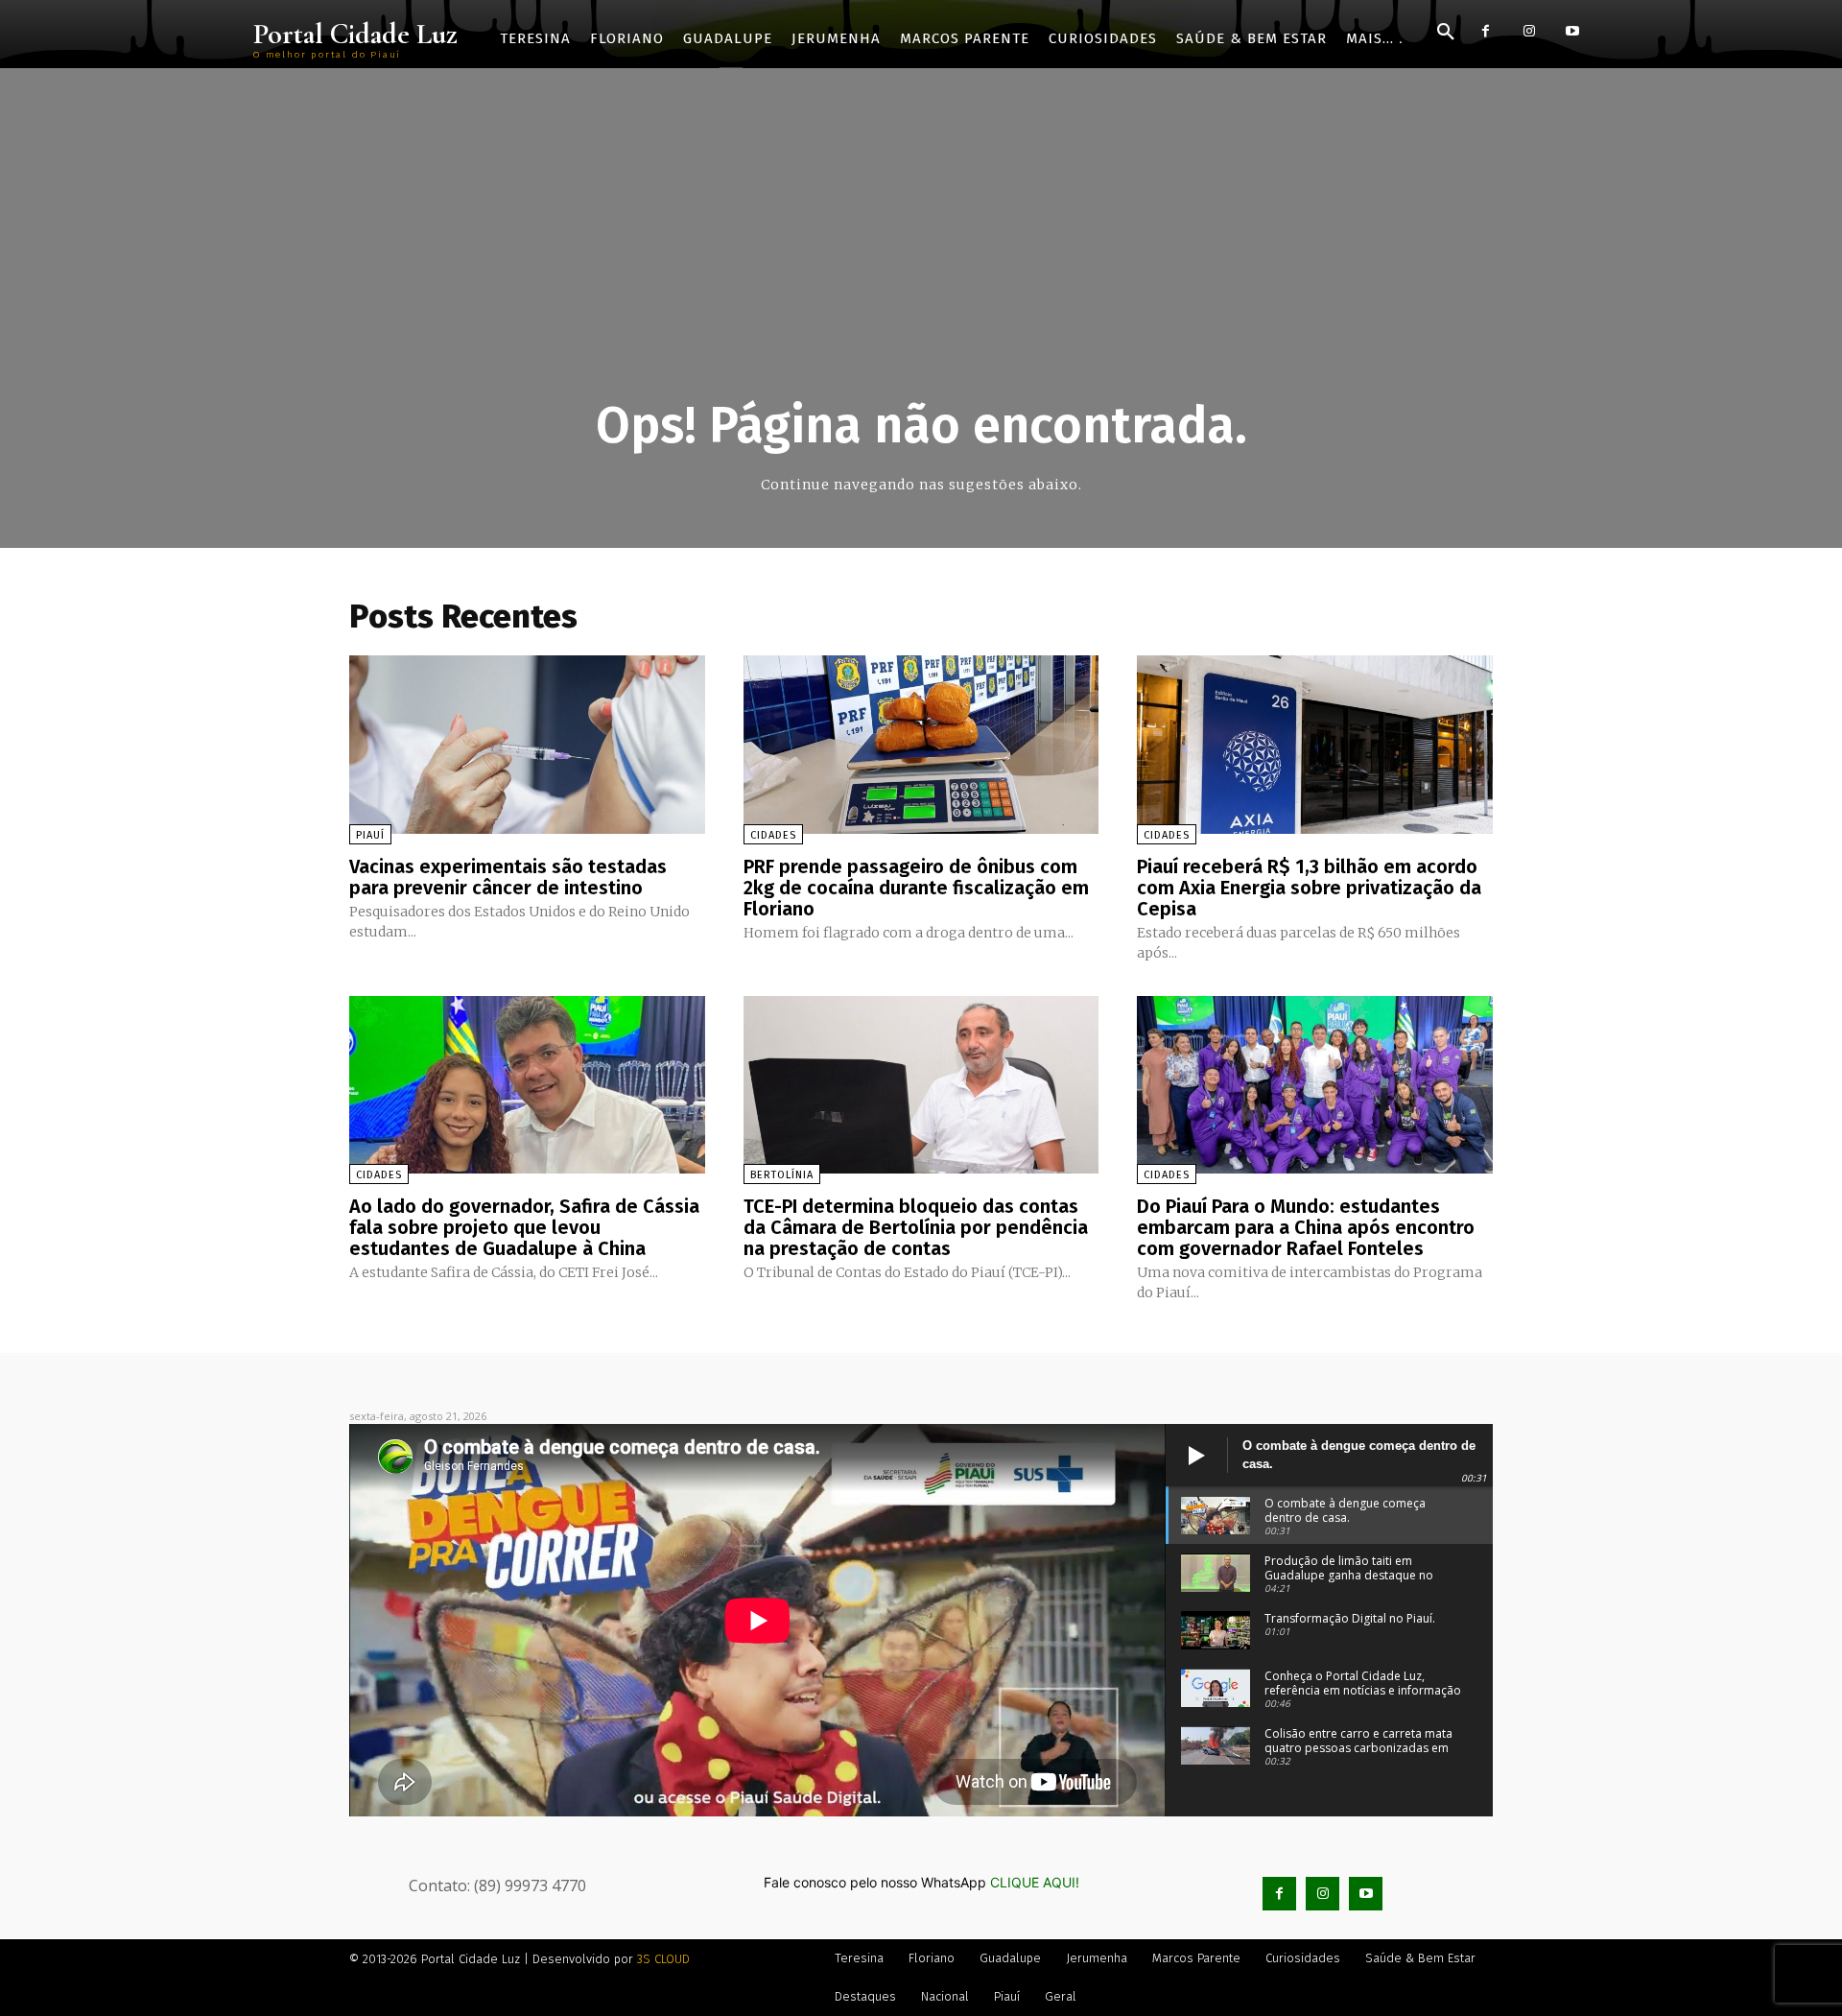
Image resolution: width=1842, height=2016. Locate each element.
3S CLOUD (663, 1959)
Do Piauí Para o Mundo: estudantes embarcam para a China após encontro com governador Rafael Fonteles (1306, 1227)
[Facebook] (1486, 31)
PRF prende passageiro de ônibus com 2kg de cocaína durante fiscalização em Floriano (916, 888)
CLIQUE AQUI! (1035, 1882)
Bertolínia (782, 1175)
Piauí (370, 835)
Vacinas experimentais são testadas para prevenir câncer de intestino (508, 877)
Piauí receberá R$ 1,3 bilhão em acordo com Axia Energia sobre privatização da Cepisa (1309, 888)
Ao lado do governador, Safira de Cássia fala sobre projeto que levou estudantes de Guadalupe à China (524, 1227)
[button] (1446, 33)
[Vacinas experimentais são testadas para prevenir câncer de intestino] (527, 744)
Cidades (773, 835)
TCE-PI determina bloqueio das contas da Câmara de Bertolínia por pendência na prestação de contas (916, 1227)
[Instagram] (1529, 31)
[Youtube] (1572, 31)
